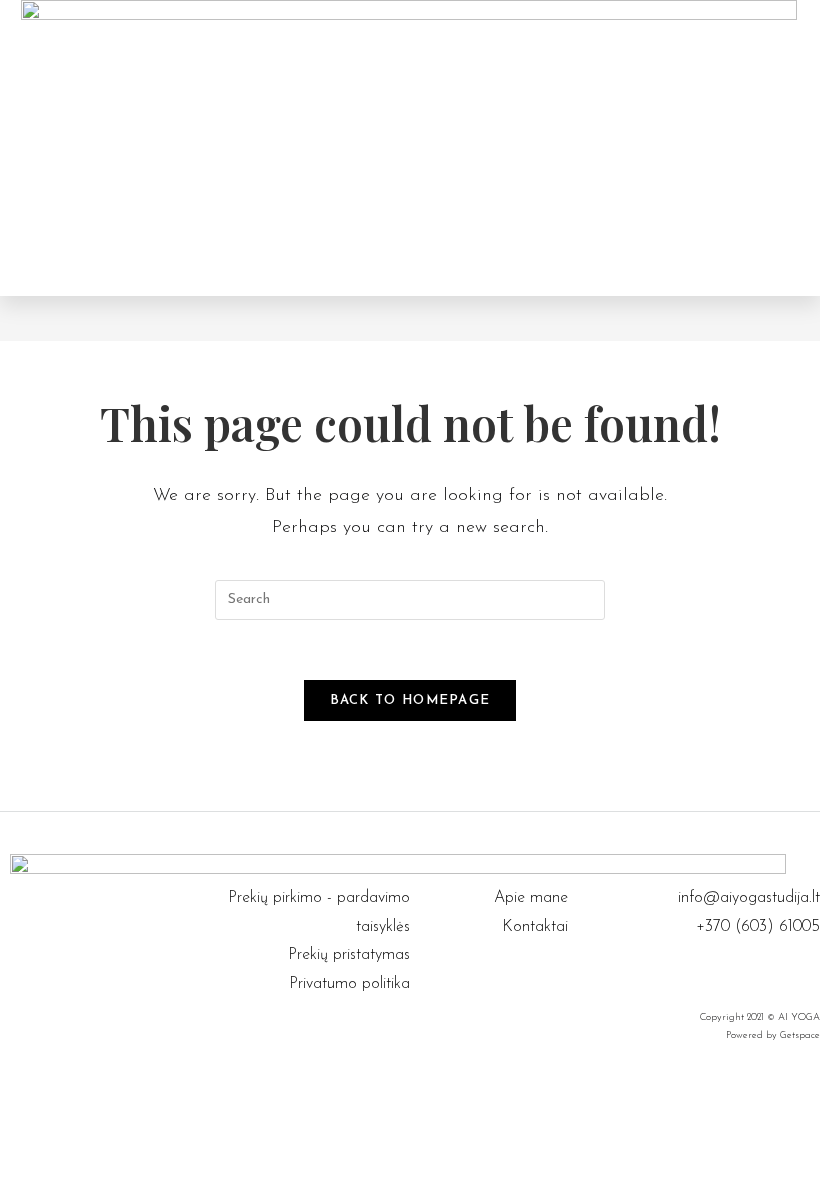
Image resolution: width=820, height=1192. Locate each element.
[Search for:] (410, 598)
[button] (590, 148)
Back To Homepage (410, 700)
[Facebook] (785, 971)
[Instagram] (810, 971)
